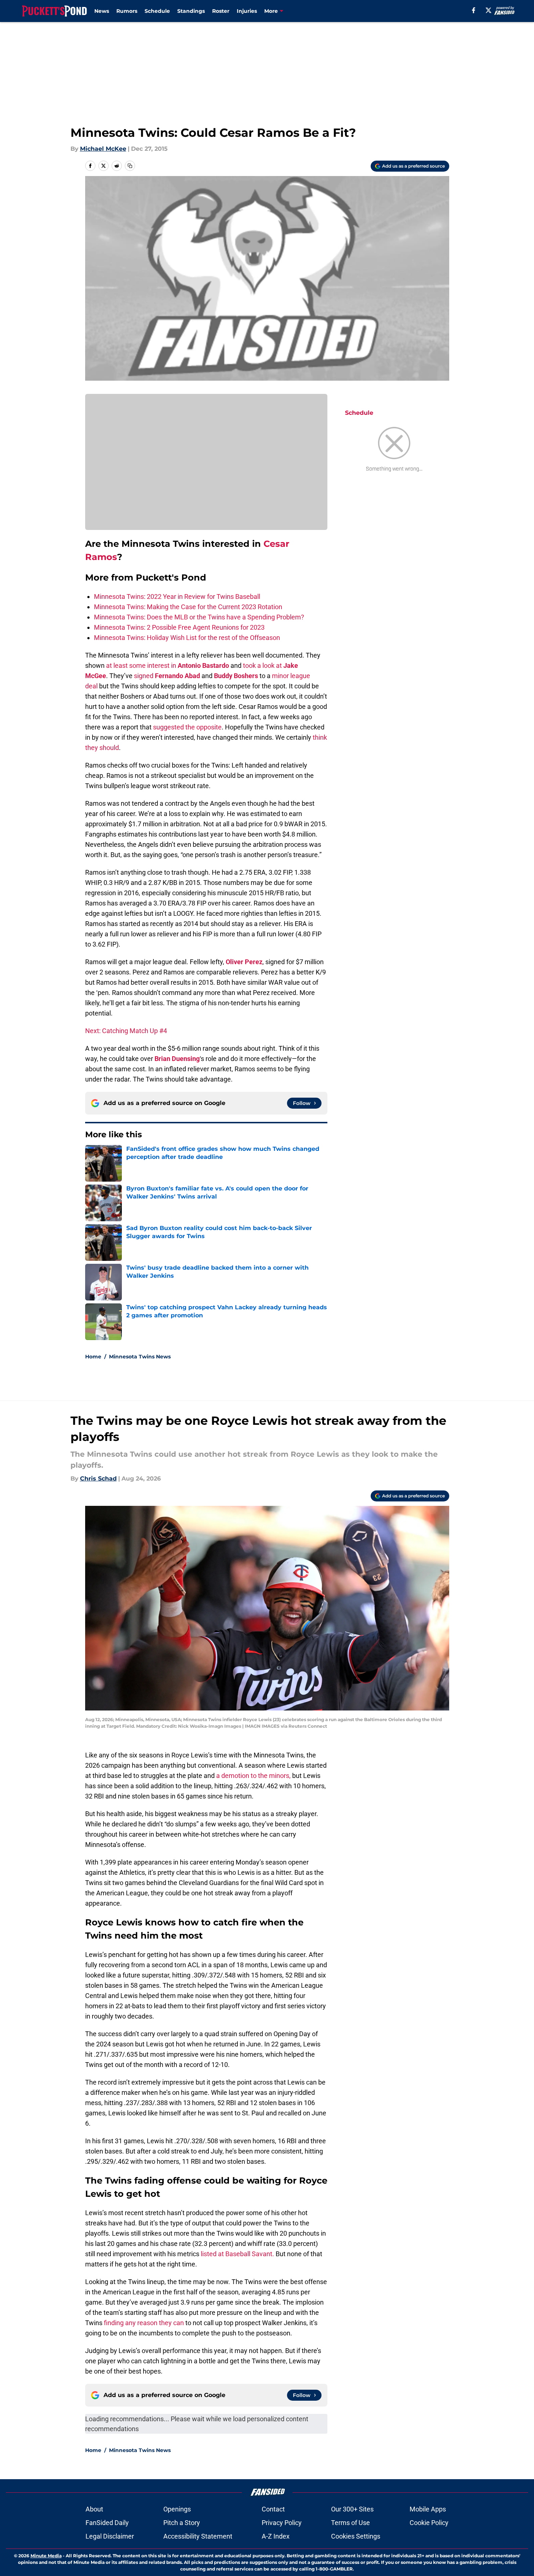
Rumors (127, 11)
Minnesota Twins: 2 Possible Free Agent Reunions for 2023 (179, 627)
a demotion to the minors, (253, 1776)
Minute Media (46, 2556)
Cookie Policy (429, 2523)
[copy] (130, 166)
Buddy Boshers (236, 676)
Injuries (247, 11)
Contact (273, 2509)
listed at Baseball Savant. (238, 2254)
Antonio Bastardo (203, 665)
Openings (177, 2509)
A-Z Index (276, 2536)
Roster (221, 11)
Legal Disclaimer (110, 2536)
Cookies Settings (356, 2536)
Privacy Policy (282, 2523)
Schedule (157, 11)
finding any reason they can (144, 2323)
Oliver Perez (244, 962)
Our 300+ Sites (352, 2509)
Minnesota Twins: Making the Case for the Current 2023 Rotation (188, 607)
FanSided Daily (107, 2523)
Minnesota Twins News (140, 1357)
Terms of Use (350, 2523)
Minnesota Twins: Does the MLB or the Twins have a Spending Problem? (199, 617)
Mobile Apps (428, 2509)
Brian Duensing (177, 1059)
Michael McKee (103, 149)
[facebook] (474, 10)
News (102, 11)
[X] (488, 10)
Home (93, 1357)
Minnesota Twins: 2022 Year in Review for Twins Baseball (177, 597)
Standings (191, 11)
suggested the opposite (187, 727)
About (94, 2509)
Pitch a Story (182, 2523)
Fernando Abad (177, 676)
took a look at (262, 665)
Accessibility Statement (198, 2536)
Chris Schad (98, 1479)
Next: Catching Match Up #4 (126, 1031)
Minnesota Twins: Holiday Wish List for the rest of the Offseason (187, 638)
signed (144, 676)
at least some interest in (141, 665)
